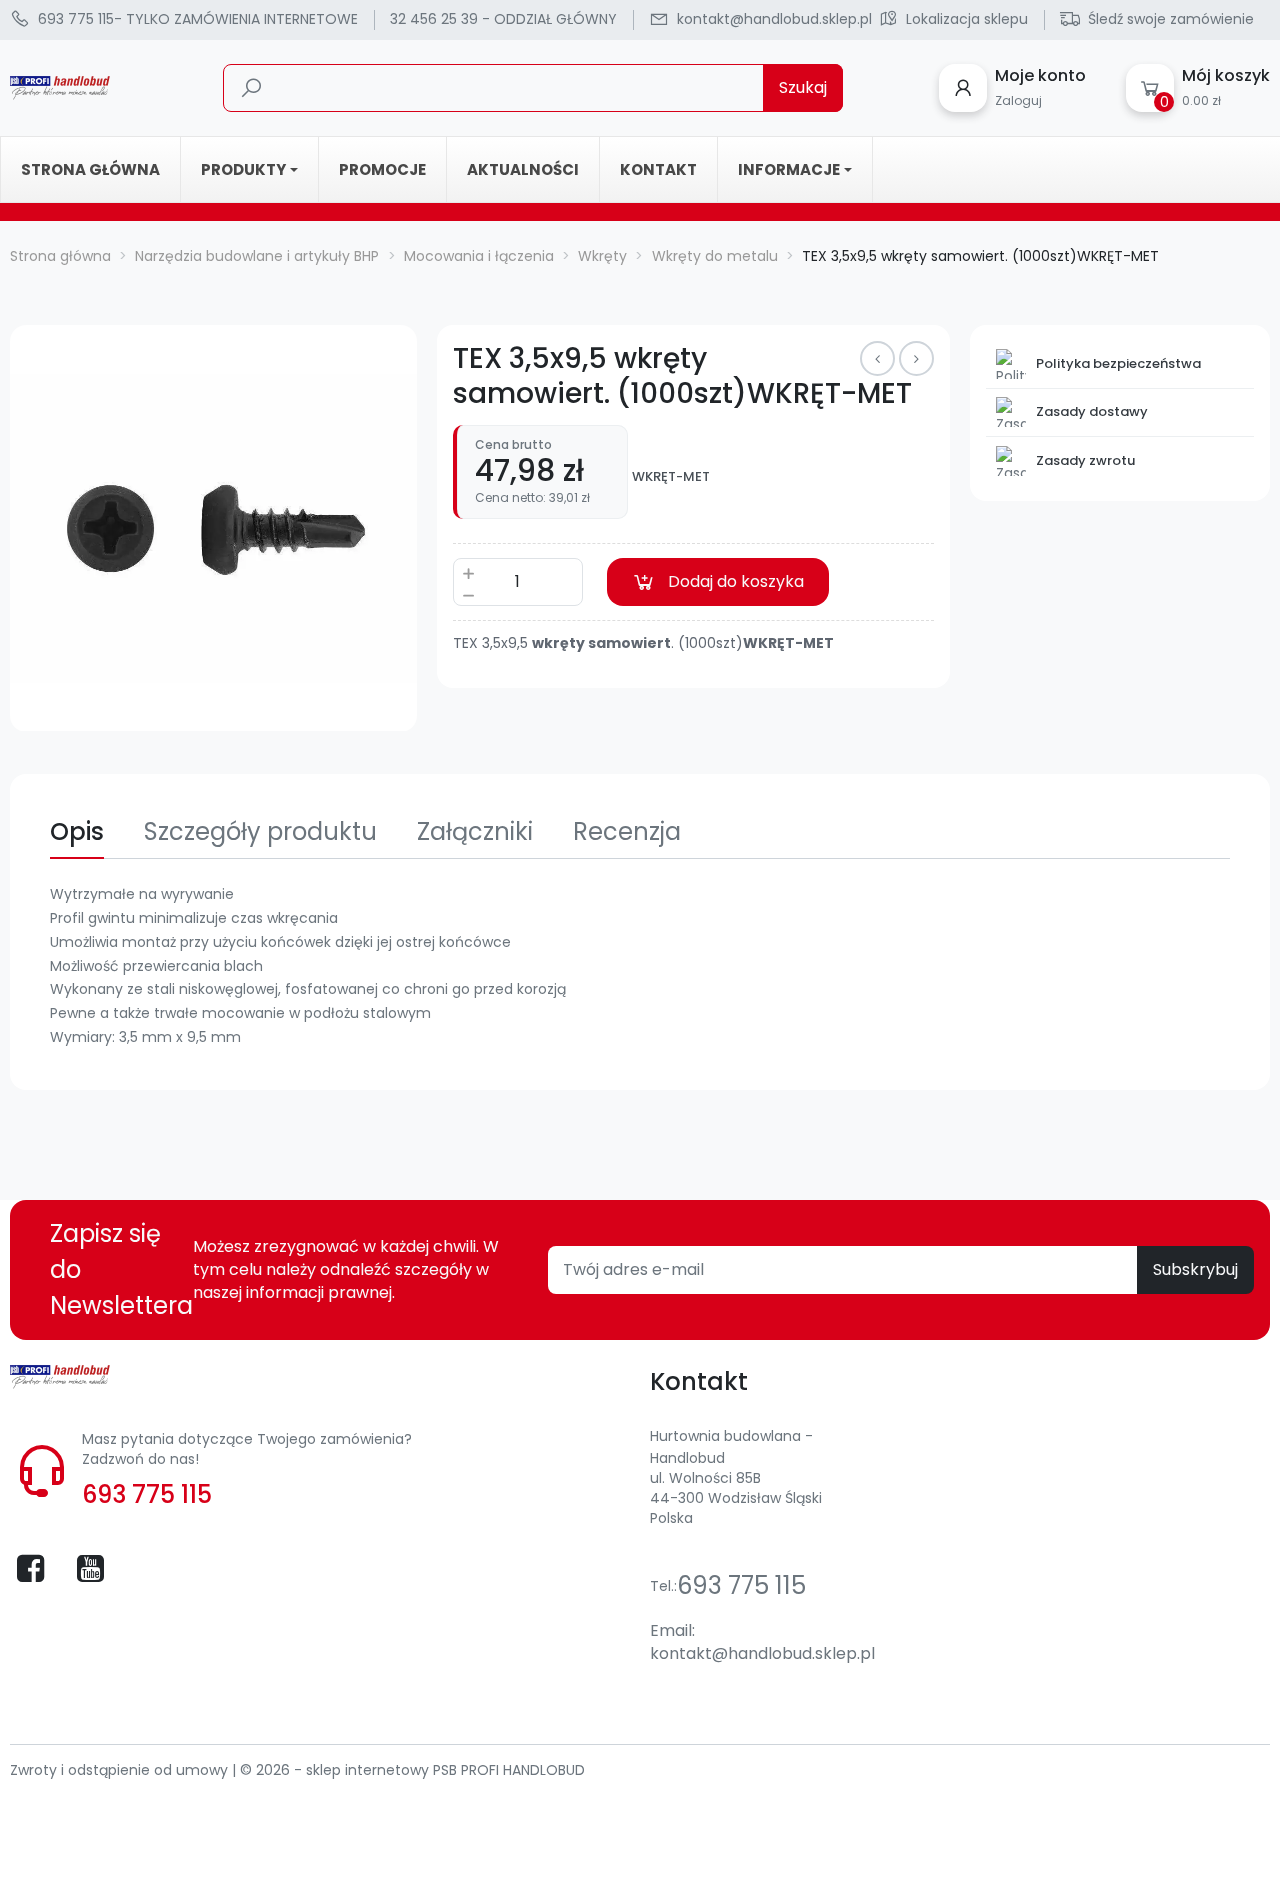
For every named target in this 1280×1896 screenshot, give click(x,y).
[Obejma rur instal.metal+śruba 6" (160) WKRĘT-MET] (877, 358)
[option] (213, 528)
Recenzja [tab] (627, 831)
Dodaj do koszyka (736, 581)
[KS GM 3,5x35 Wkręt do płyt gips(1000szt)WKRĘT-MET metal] (916, 358)
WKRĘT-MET (671, 477)
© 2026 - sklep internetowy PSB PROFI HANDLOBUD (412, 1770)
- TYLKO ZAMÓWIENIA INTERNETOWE (198, 19)
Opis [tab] (77, 831)
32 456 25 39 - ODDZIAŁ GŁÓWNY (503, 19)
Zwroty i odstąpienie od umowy (121, 1770)
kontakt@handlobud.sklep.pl (762, 1653)
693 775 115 (147, 1494)
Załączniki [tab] (475, 831)
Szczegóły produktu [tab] (260, 831)
